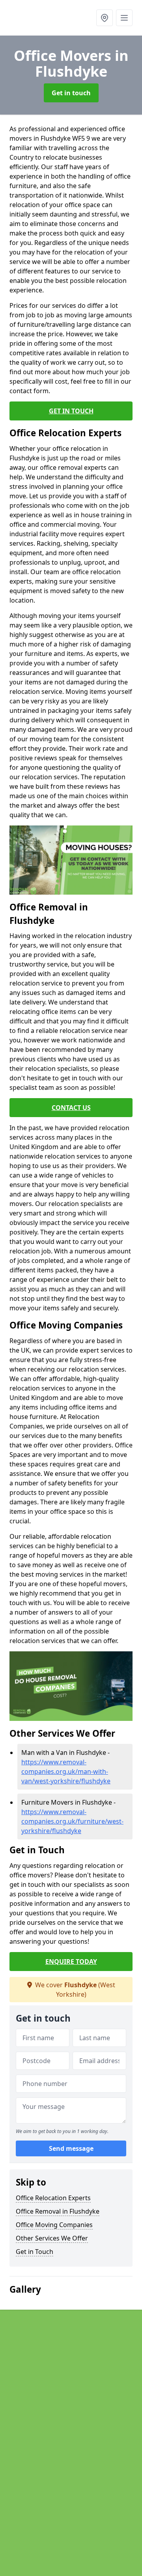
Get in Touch (35, 2252)
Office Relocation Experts (53, 2198)
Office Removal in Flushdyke (58, 2211)
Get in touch (71, 93)
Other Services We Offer (52, 2238)
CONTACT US (71, 1108)
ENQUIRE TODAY (71, 1962)
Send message (71, 2148)
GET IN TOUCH (71, 411)
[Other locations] (105, 18)
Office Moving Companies (54, 2225)
